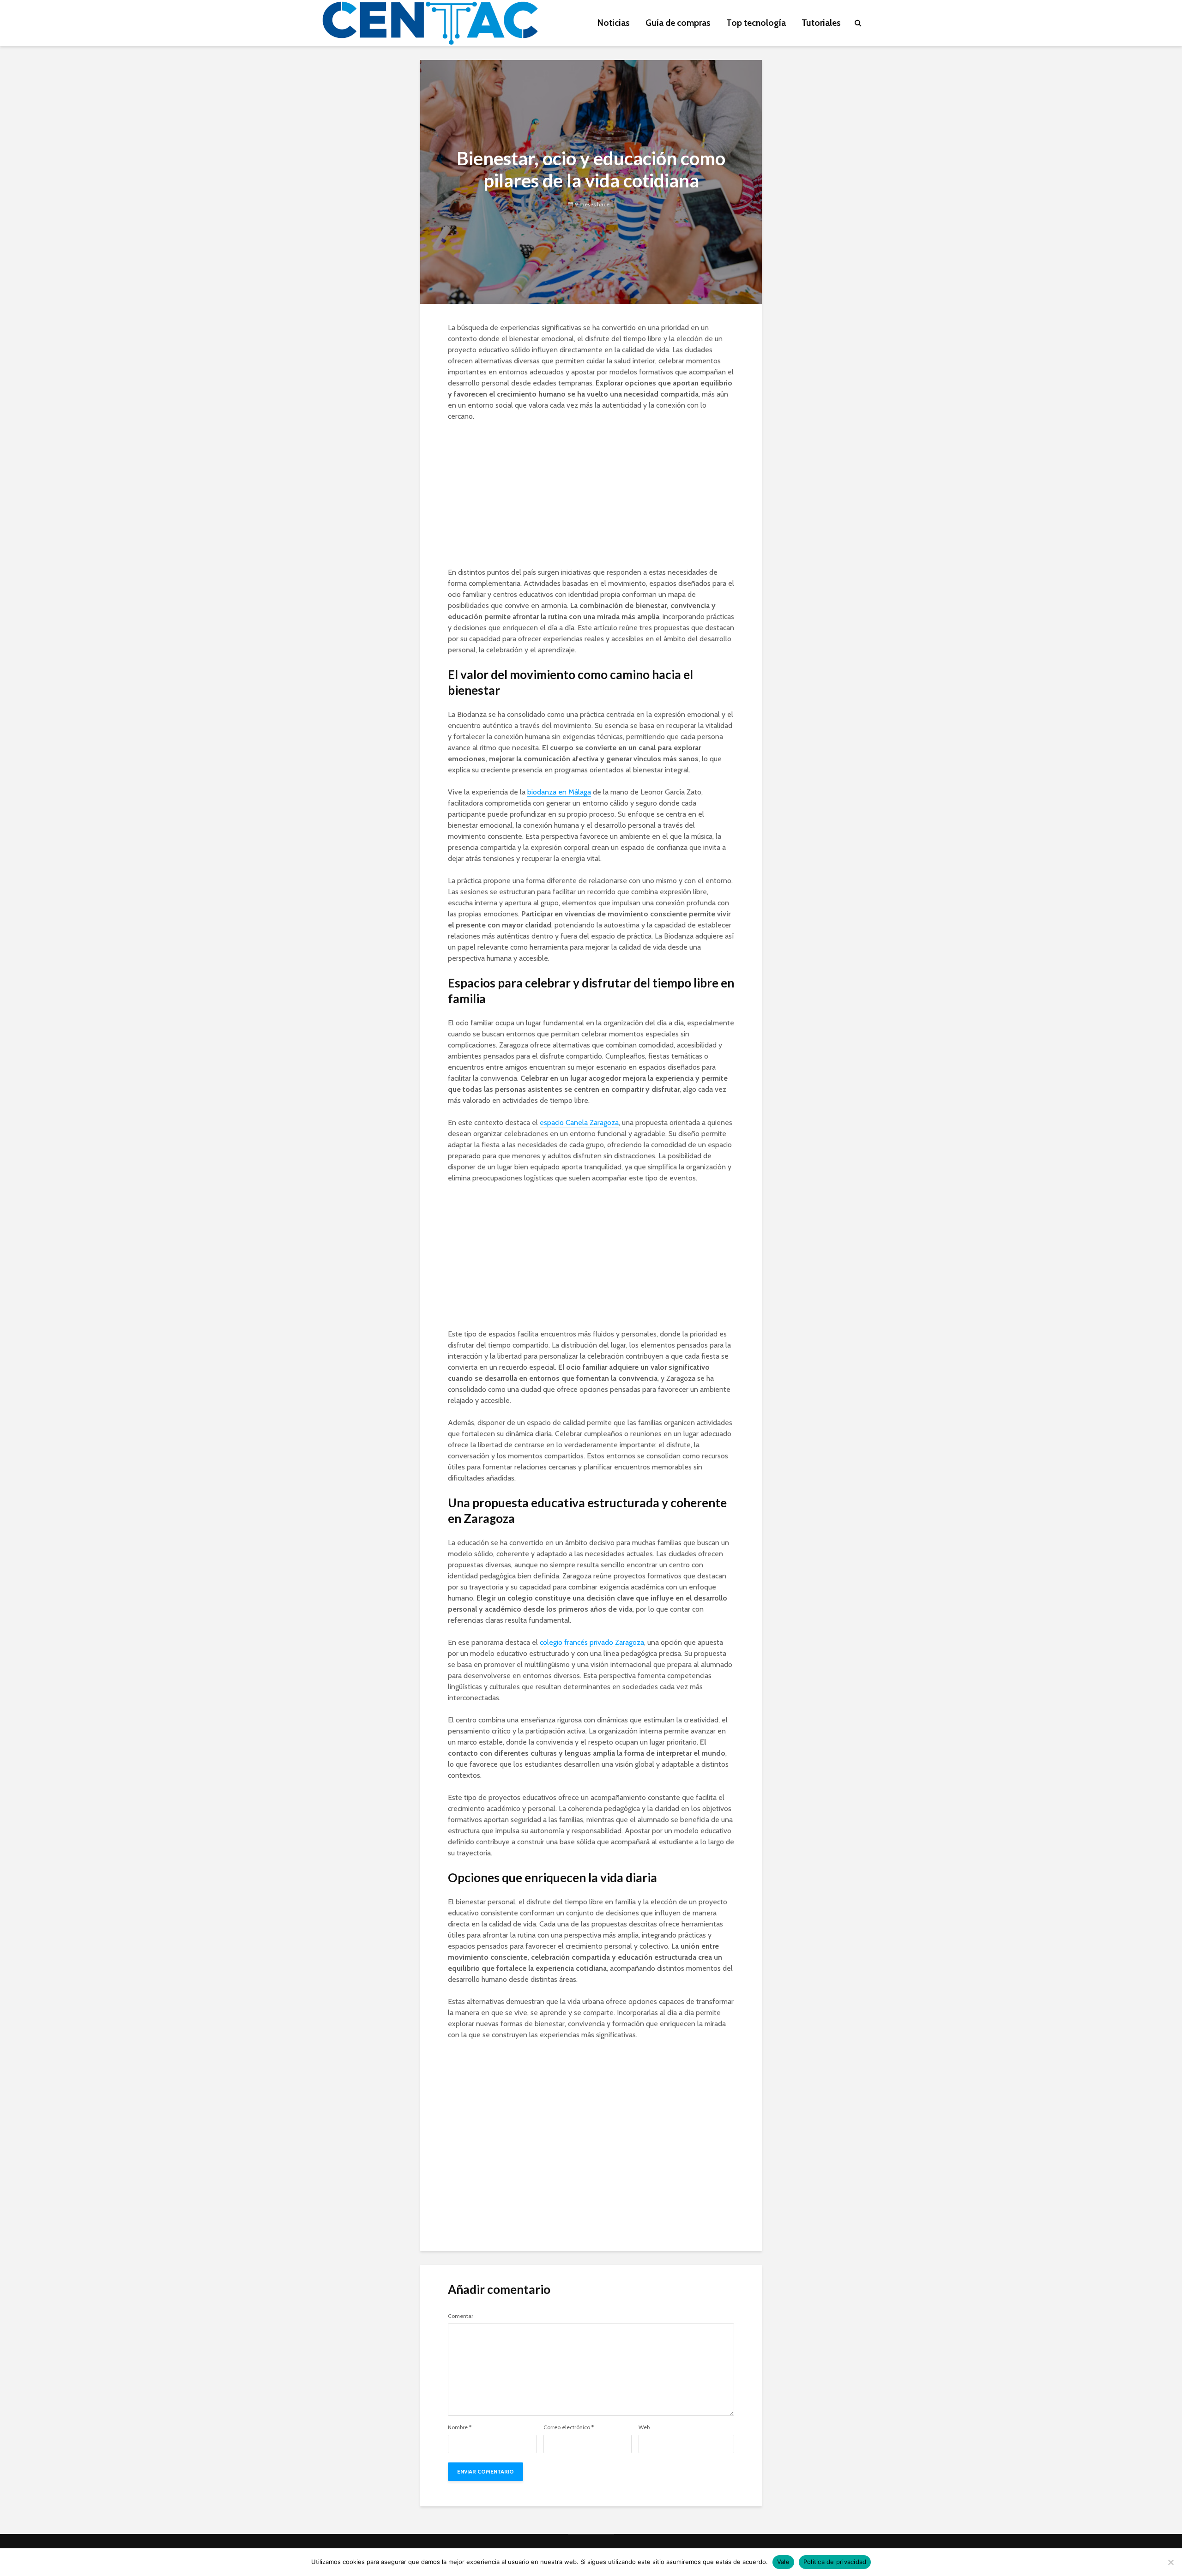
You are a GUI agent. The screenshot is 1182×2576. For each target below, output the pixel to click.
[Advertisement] (591, 498)
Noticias (614, 23)
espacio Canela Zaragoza (579, 1122)
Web (644, 2427)
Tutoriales (821, 23)
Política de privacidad (835, 2562)
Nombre (460, 2427)
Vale (783, 2562)
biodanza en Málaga (559, 792)
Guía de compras (678, 23)
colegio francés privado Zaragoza (592, 1642)
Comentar (461, 2316)
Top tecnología (756, 23)
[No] (1170, 2562)
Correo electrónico (569, 2427)
